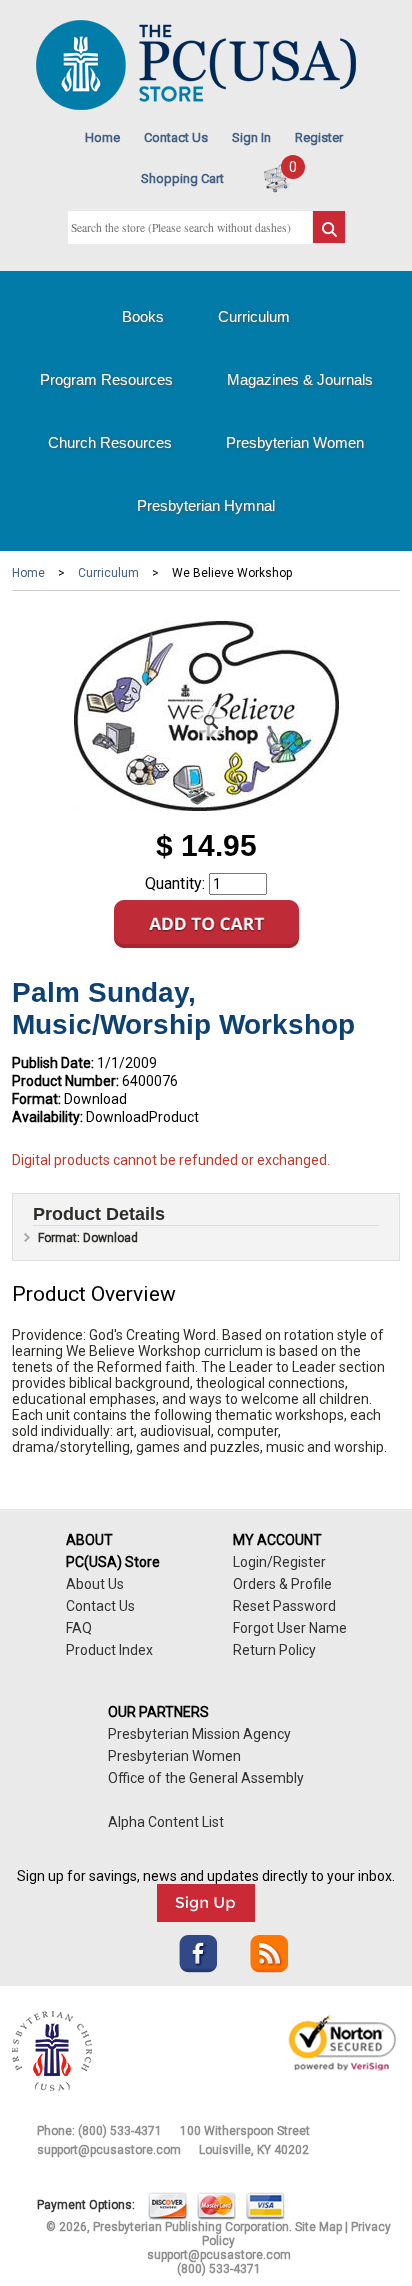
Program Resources (106, 379)
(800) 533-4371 (120, 2131)
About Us (95, 1584)
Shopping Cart (182, 178)
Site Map (318, 2227)
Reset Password (284, 1606)
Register (319, 137)
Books (143, 316)
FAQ (79, 1628)
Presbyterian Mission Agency (199, 1734)
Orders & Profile (282, 1584)
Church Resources (110, 442)
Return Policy (274, 1650)
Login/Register (279, 1562)
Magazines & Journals (300, 379)
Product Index (109, 1650)
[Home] (196, 105)
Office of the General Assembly (206, 1778)
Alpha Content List (166, 1822)
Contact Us (176, 137)
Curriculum (254, 316)
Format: (36, 1099)
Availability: (47, 1117)
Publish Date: (53, 1063)
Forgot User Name (290, 1628)
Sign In (251, 137)
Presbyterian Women (295, 442)
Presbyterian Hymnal (206, 505)
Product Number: (65, 1081)
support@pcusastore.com (109, 2150)
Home (102, 137)
